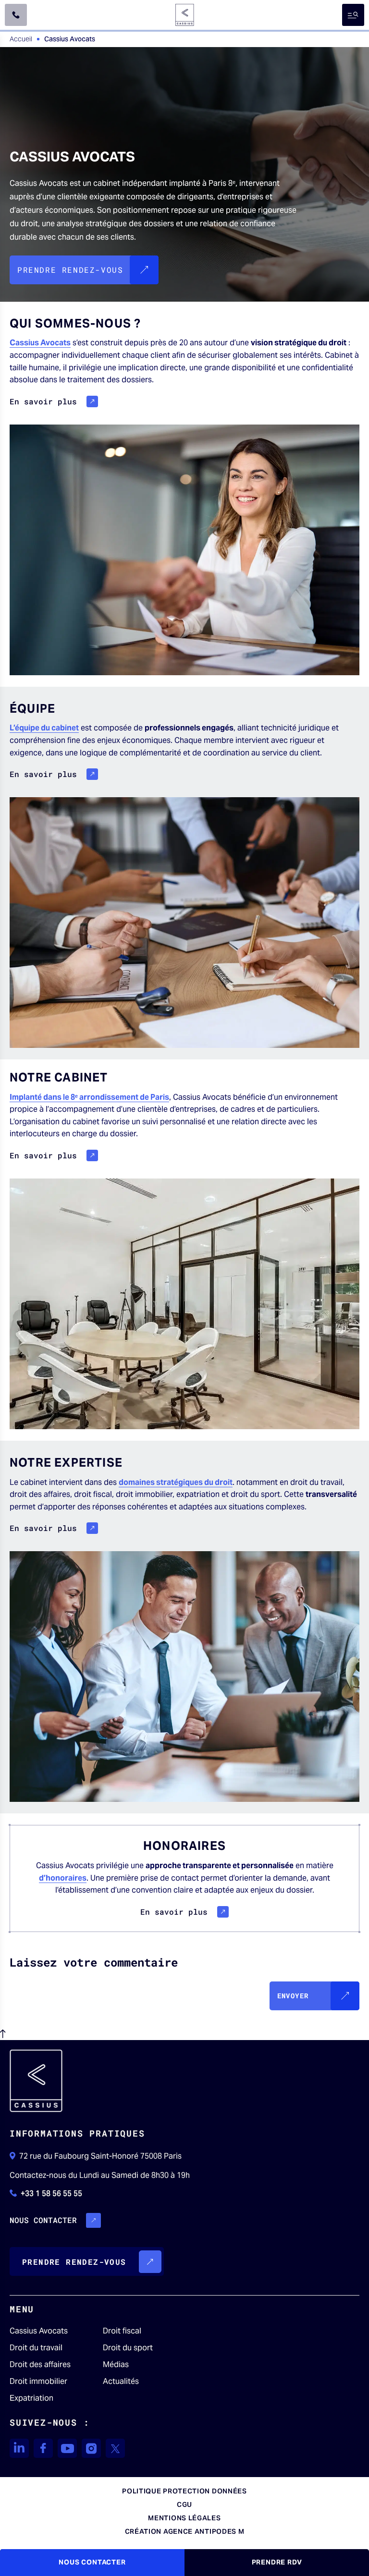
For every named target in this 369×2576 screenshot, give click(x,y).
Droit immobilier (38, 2382)
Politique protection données (184, 2491)
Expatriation (31, 2398)
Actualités (121, 2382)
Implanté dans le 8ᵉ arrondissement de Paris (89, 1097)
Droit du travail (36, 2348)
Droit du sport (128, 2348)
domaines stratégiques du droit (176, 1482)
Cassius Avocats (40, 343)
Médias (116, 2365)
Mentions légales (184, 2518)
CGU (184, 2504)
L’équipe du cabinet (44, 728)
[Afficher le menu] (353, 15)
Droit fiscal (122, 2331)
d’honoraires (63, 1878)
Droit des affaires (40, 2365)
